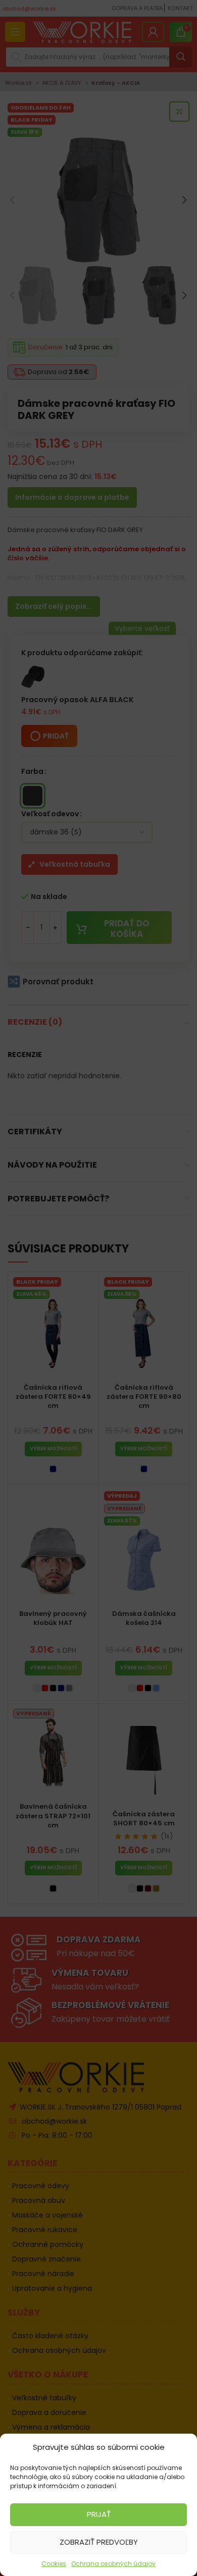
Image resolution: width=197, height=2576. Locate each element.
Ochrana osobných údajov (113, 2564)
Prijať (99, 2514)
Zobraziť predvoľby (99, 2542)
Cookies (54, 2564)
